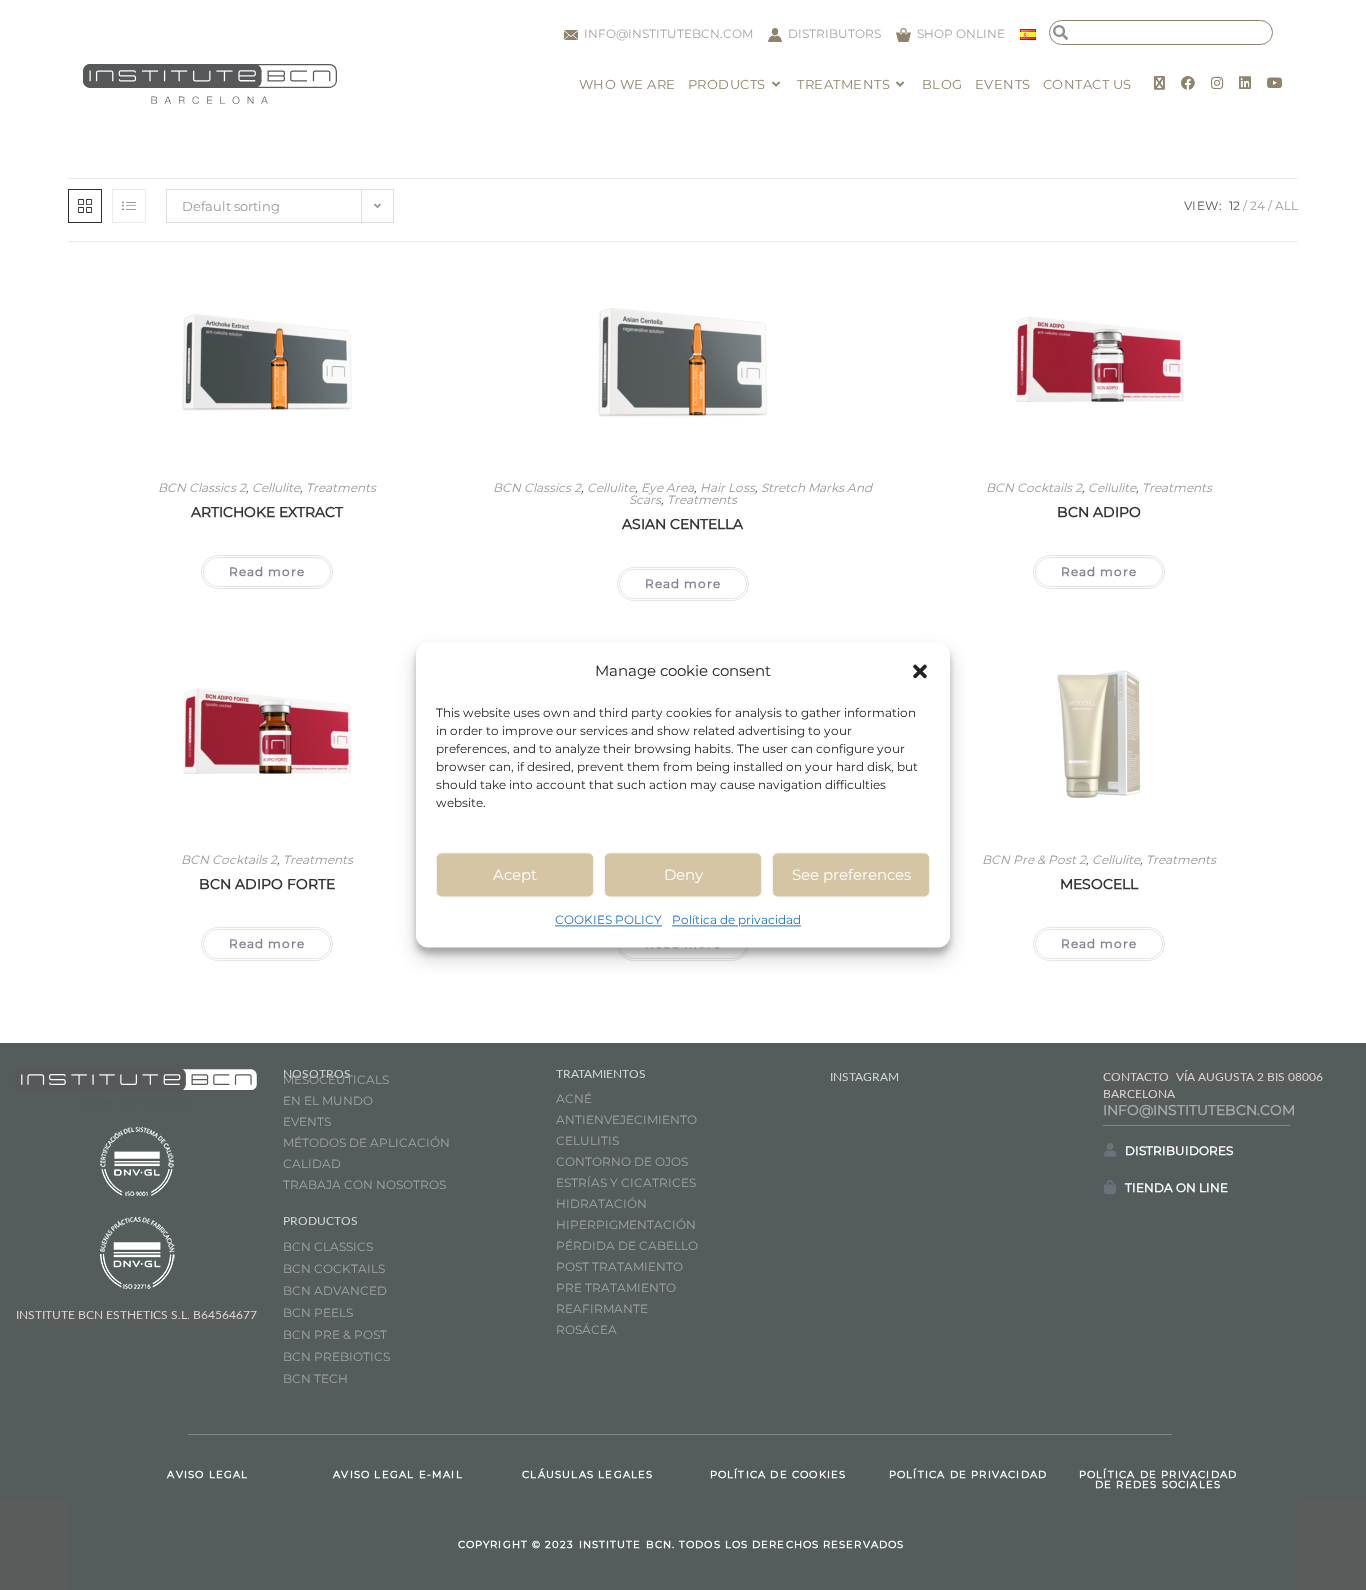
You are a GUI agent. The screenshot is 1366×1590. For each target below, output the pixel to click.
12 (1234, 205)
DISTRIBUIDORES (1179, 1150)
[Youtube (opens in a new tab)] (1275, 83)
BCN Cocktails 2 (1034, 487)
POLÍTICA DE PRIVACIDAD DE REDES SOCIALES (1158, 1479)
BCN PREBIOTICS (336, 1356)
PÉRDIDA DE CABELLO (627, 1245)
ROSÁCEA (586, 1329)
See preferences (851, 874)
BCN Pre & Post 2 (1034, 859)
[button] (920, 671)
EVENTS (307, 1121)
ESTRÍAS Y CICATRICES (626, 1182)
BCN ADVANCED (335, 1290)
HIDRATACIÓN (601, 1203)
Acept (515, 874)
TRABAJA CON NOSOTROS (364, 1184)
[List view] (129, 206)
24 (1257, 205)
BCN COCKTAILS (334, 1268)
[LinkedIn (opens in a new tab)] (1245, 83)
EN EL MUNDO (328, 1100)
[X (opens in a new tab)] (1159, 83)
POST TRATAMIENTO (621, 1266)
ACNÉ (574, 1098)
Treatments (341, 487)
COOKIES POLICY (608, 919)
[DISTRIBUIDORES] (1110, 1150)
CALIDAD (312, 1163)
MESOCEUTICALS (336, 1079)
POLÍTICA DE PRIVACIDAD (968, 1474)
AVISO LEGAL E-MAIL (398, 1474)
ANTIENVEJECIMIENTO (626, 1119)
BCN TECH (315, 1378)
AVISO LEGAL (207, 1474)
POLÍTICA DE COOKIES (778, 1474)
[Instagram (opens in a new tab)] (1217, 83)
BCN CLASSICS (328, 1246)
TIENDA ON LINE (1176, 1187)
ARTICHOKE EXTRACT (267, 512)
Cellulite (276, 487)
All (1286, 205)
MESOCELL (1099, 884)
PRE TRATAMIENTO (617, 1287)
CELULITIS (587, 1140)
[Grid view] (85, 206)
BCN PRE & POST (335, 1334)
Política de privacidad (736, 919)
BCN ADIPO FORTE (267, 884)
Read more (267, 571)
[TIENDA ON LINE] (1110, 1187)
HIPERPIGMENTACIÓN (626, 1224)
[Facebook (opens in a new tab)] (1188, 83)
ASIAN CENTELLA (682, 524)
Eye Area (667, 487)
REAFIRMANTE (602, 1308)
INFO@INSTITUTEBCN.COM (1199, 1110)
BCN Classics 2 (202, 487)
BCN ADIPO (1099, 512)
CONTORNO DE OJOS (622, 1161)
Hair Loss (727, 487)
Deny (683, 874)
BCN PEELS (318, 1312)
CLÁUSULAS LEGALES (587, 1474)
